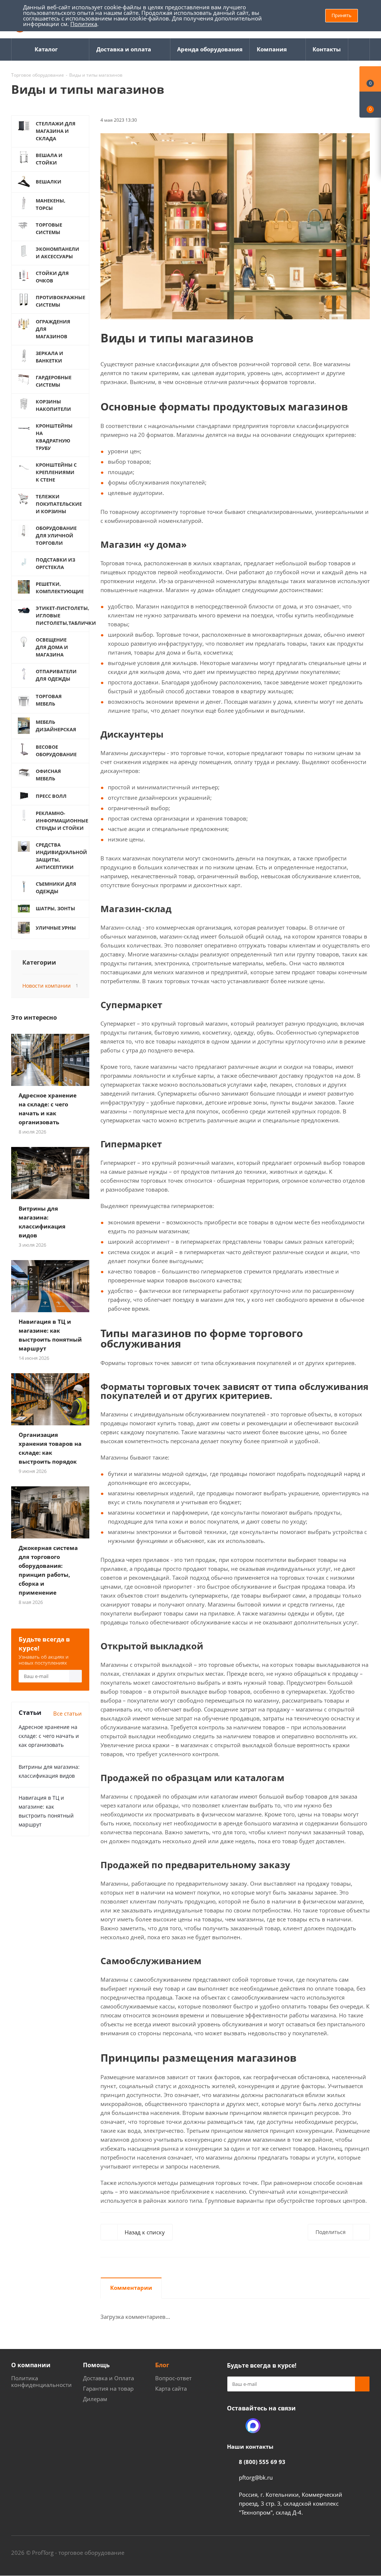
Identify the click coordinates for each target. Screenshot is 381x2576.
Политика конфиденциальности (41, 2381)
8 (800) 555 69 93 (262, 2462)
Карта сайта (171, 2388)
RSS (362, 119)
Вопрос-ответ (173, 2378)
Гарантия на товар (108, 2388)
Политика (84, 24)
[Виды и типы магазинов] (235, 226)
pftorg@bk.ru (256, 2477)
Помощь (96, 2365)
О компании (31, 2365)
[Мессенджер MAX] (253, 2426)
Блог (162, 2365)
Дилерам (95, 2399)
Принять (342, 15)
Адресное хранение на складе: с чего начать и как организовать (49, 1736)
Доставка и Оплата (108, 2378)
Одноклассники (234, 2426)
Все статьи (68, 1713)
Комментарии (131, 2288)
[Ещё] (359, 49)
